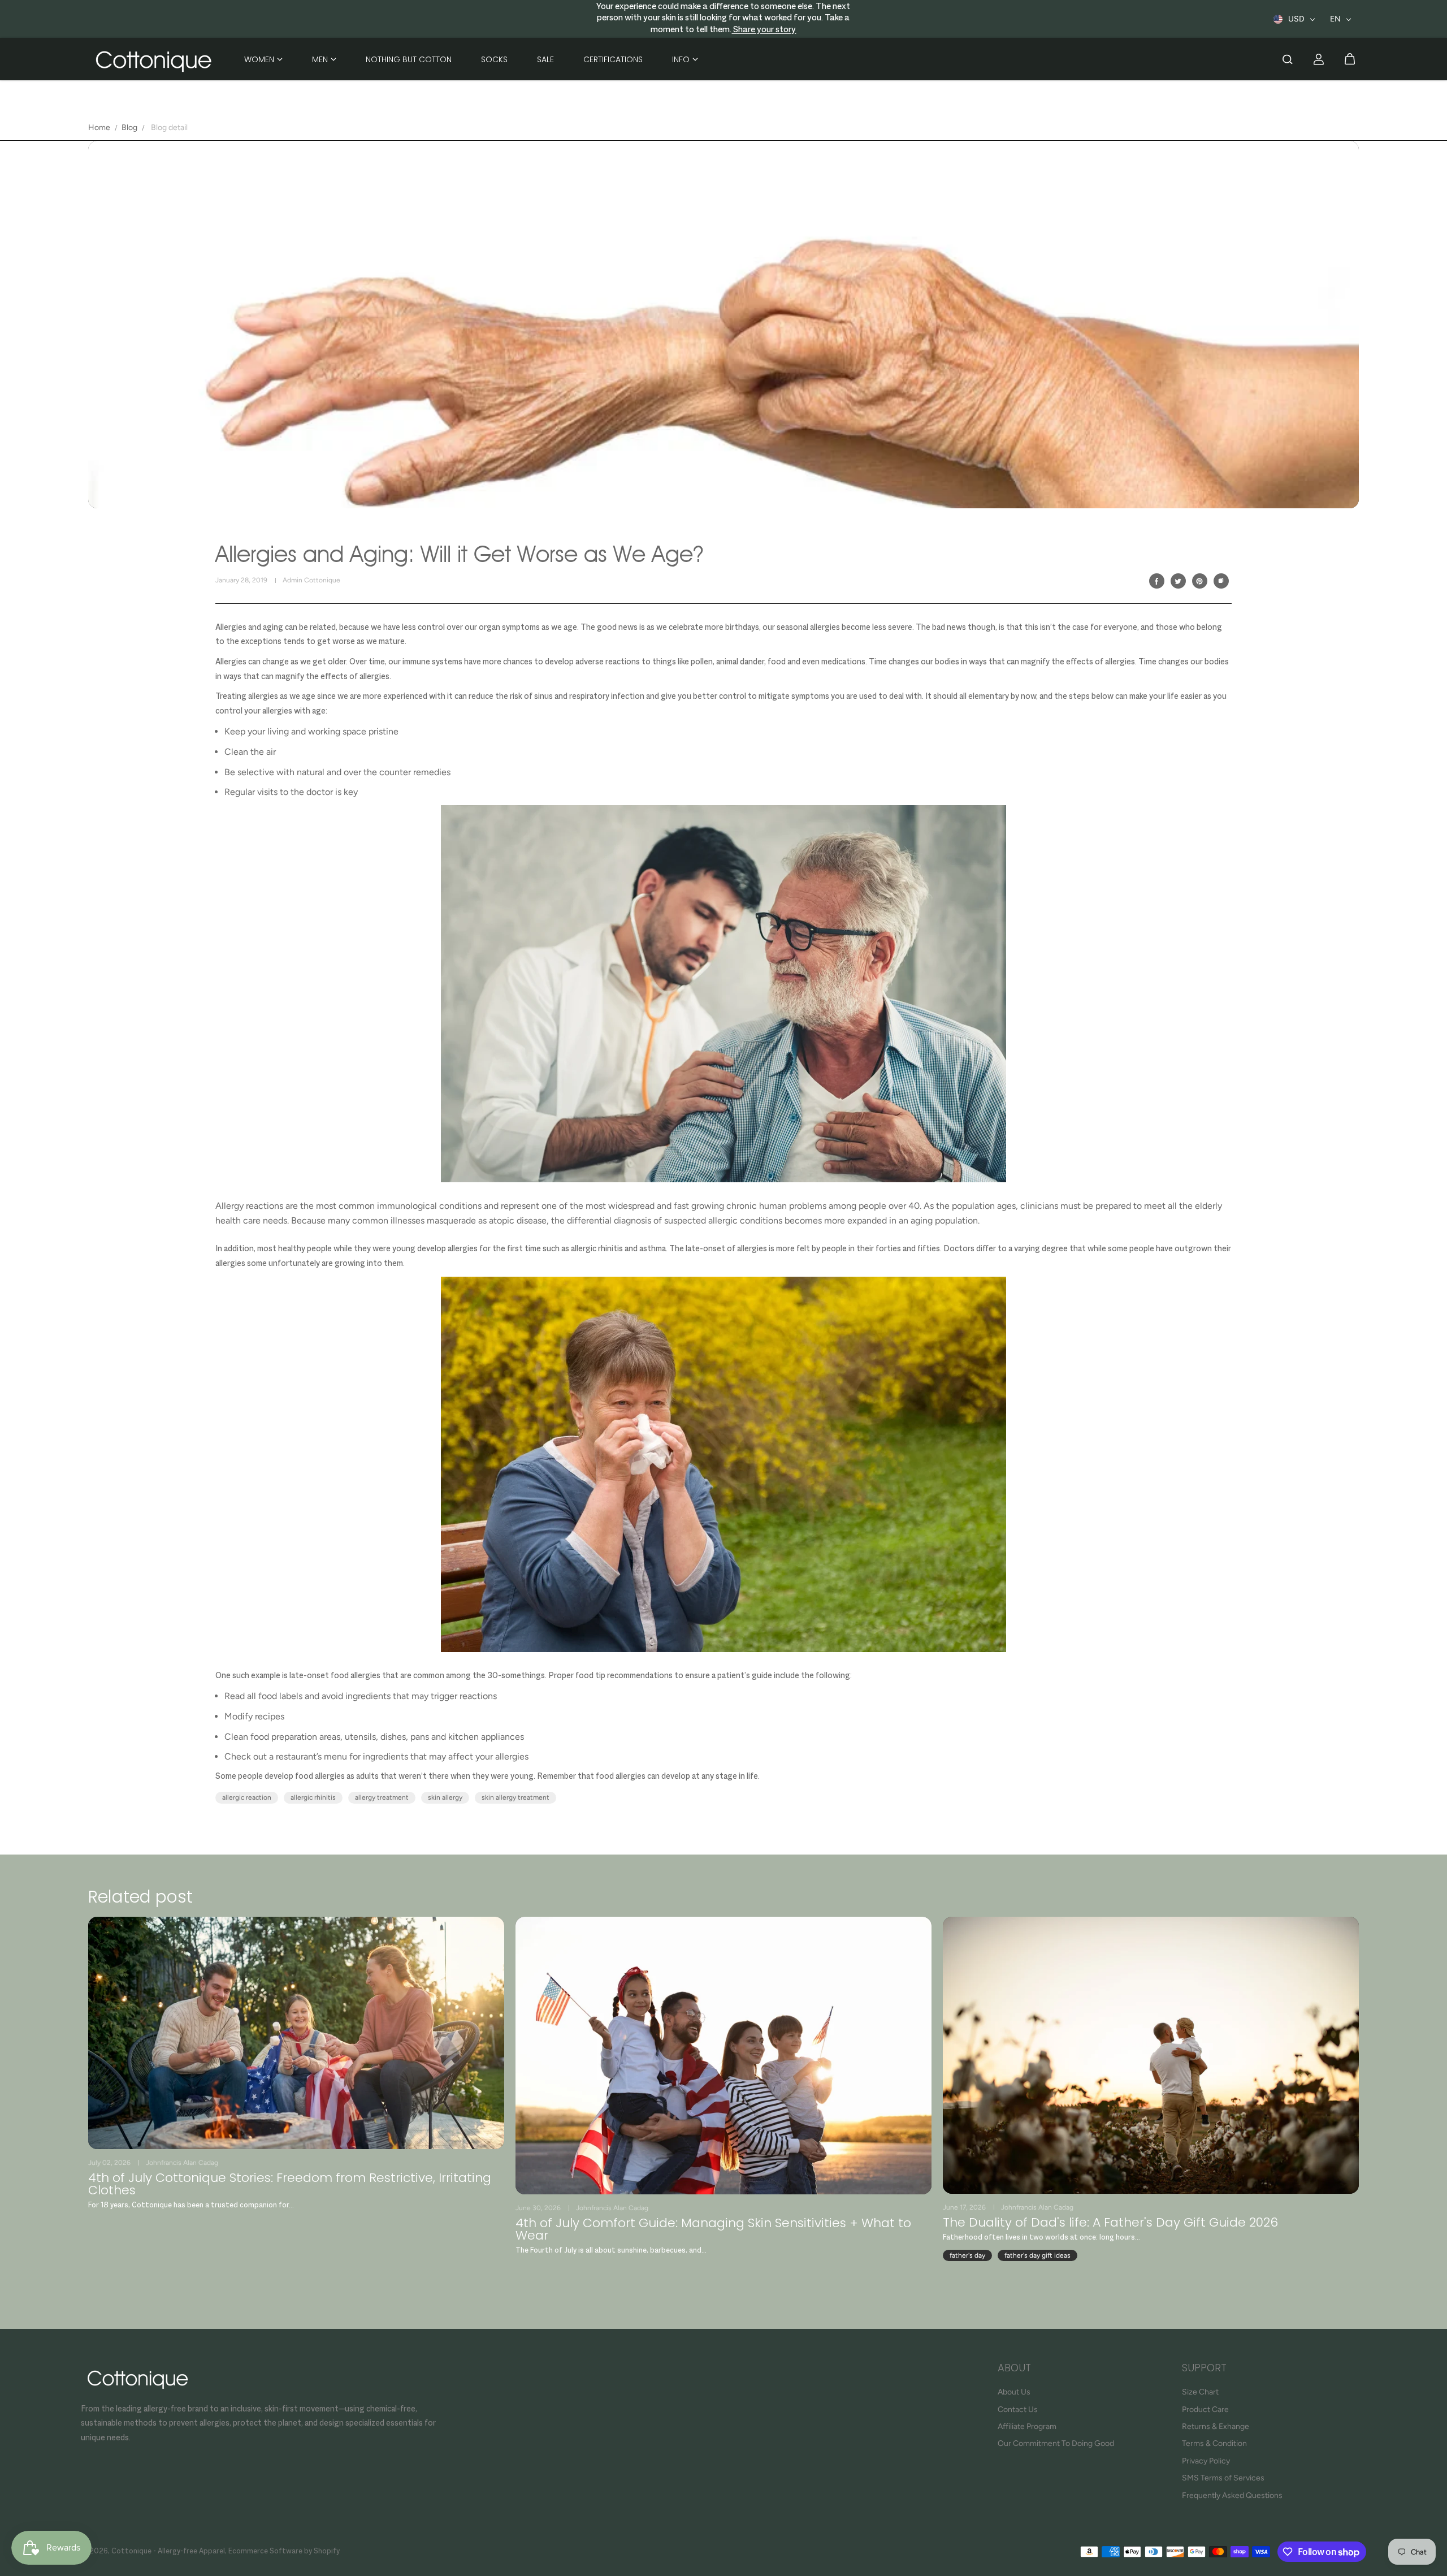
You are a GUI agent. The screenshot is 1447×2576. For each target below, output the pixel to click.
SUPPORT (1204, 2369)
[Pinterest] (1199, 581)
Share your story (764, 30)
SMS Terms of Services (1223, 2478)
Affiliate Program (1027, 2426)
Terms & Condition (1214, 2443)
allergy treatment (382, 1797)
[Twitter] (1178, 581)
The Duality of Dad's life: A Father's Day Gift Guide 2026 (1110, 2223)
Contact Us (1018, 2409)
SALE (545, 59)
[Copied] (1221, 581)
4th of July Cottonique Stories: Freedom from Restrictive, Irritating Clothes (290, 2184)
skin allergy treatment (515, 1797)
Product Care (1205, 2409)
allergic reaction (247, 1797)
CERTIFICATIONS (613, 59)
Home (99, 127)
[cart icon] (1350, 59)
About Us (1014, 2392)
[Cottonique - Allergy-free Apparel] (153, 59)
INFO (681, 59)
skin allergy (445, 1797)
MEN (320, 59)
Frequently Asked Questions (1232, 2495)
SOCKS (494, 59)
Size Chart (1200, 2392)
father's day (967, 2255)
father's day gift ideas (1037, 2255)
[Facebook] (1156, 581)
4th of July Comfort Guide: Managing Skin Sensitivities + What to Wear (713, 2229)
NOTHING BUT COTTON (409, 59)
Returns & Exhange (1216, 2426)
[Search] (1288, 59)
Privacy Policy (1206, 2461)
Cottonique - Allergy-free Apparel (168, 2552)
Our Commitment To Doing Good (1056, 2443)
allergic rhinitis (313, 1797)
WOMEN (259, 59)
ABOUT (1014, 2369)
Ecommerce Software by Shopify (284, 2552)
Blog (129, 127)
